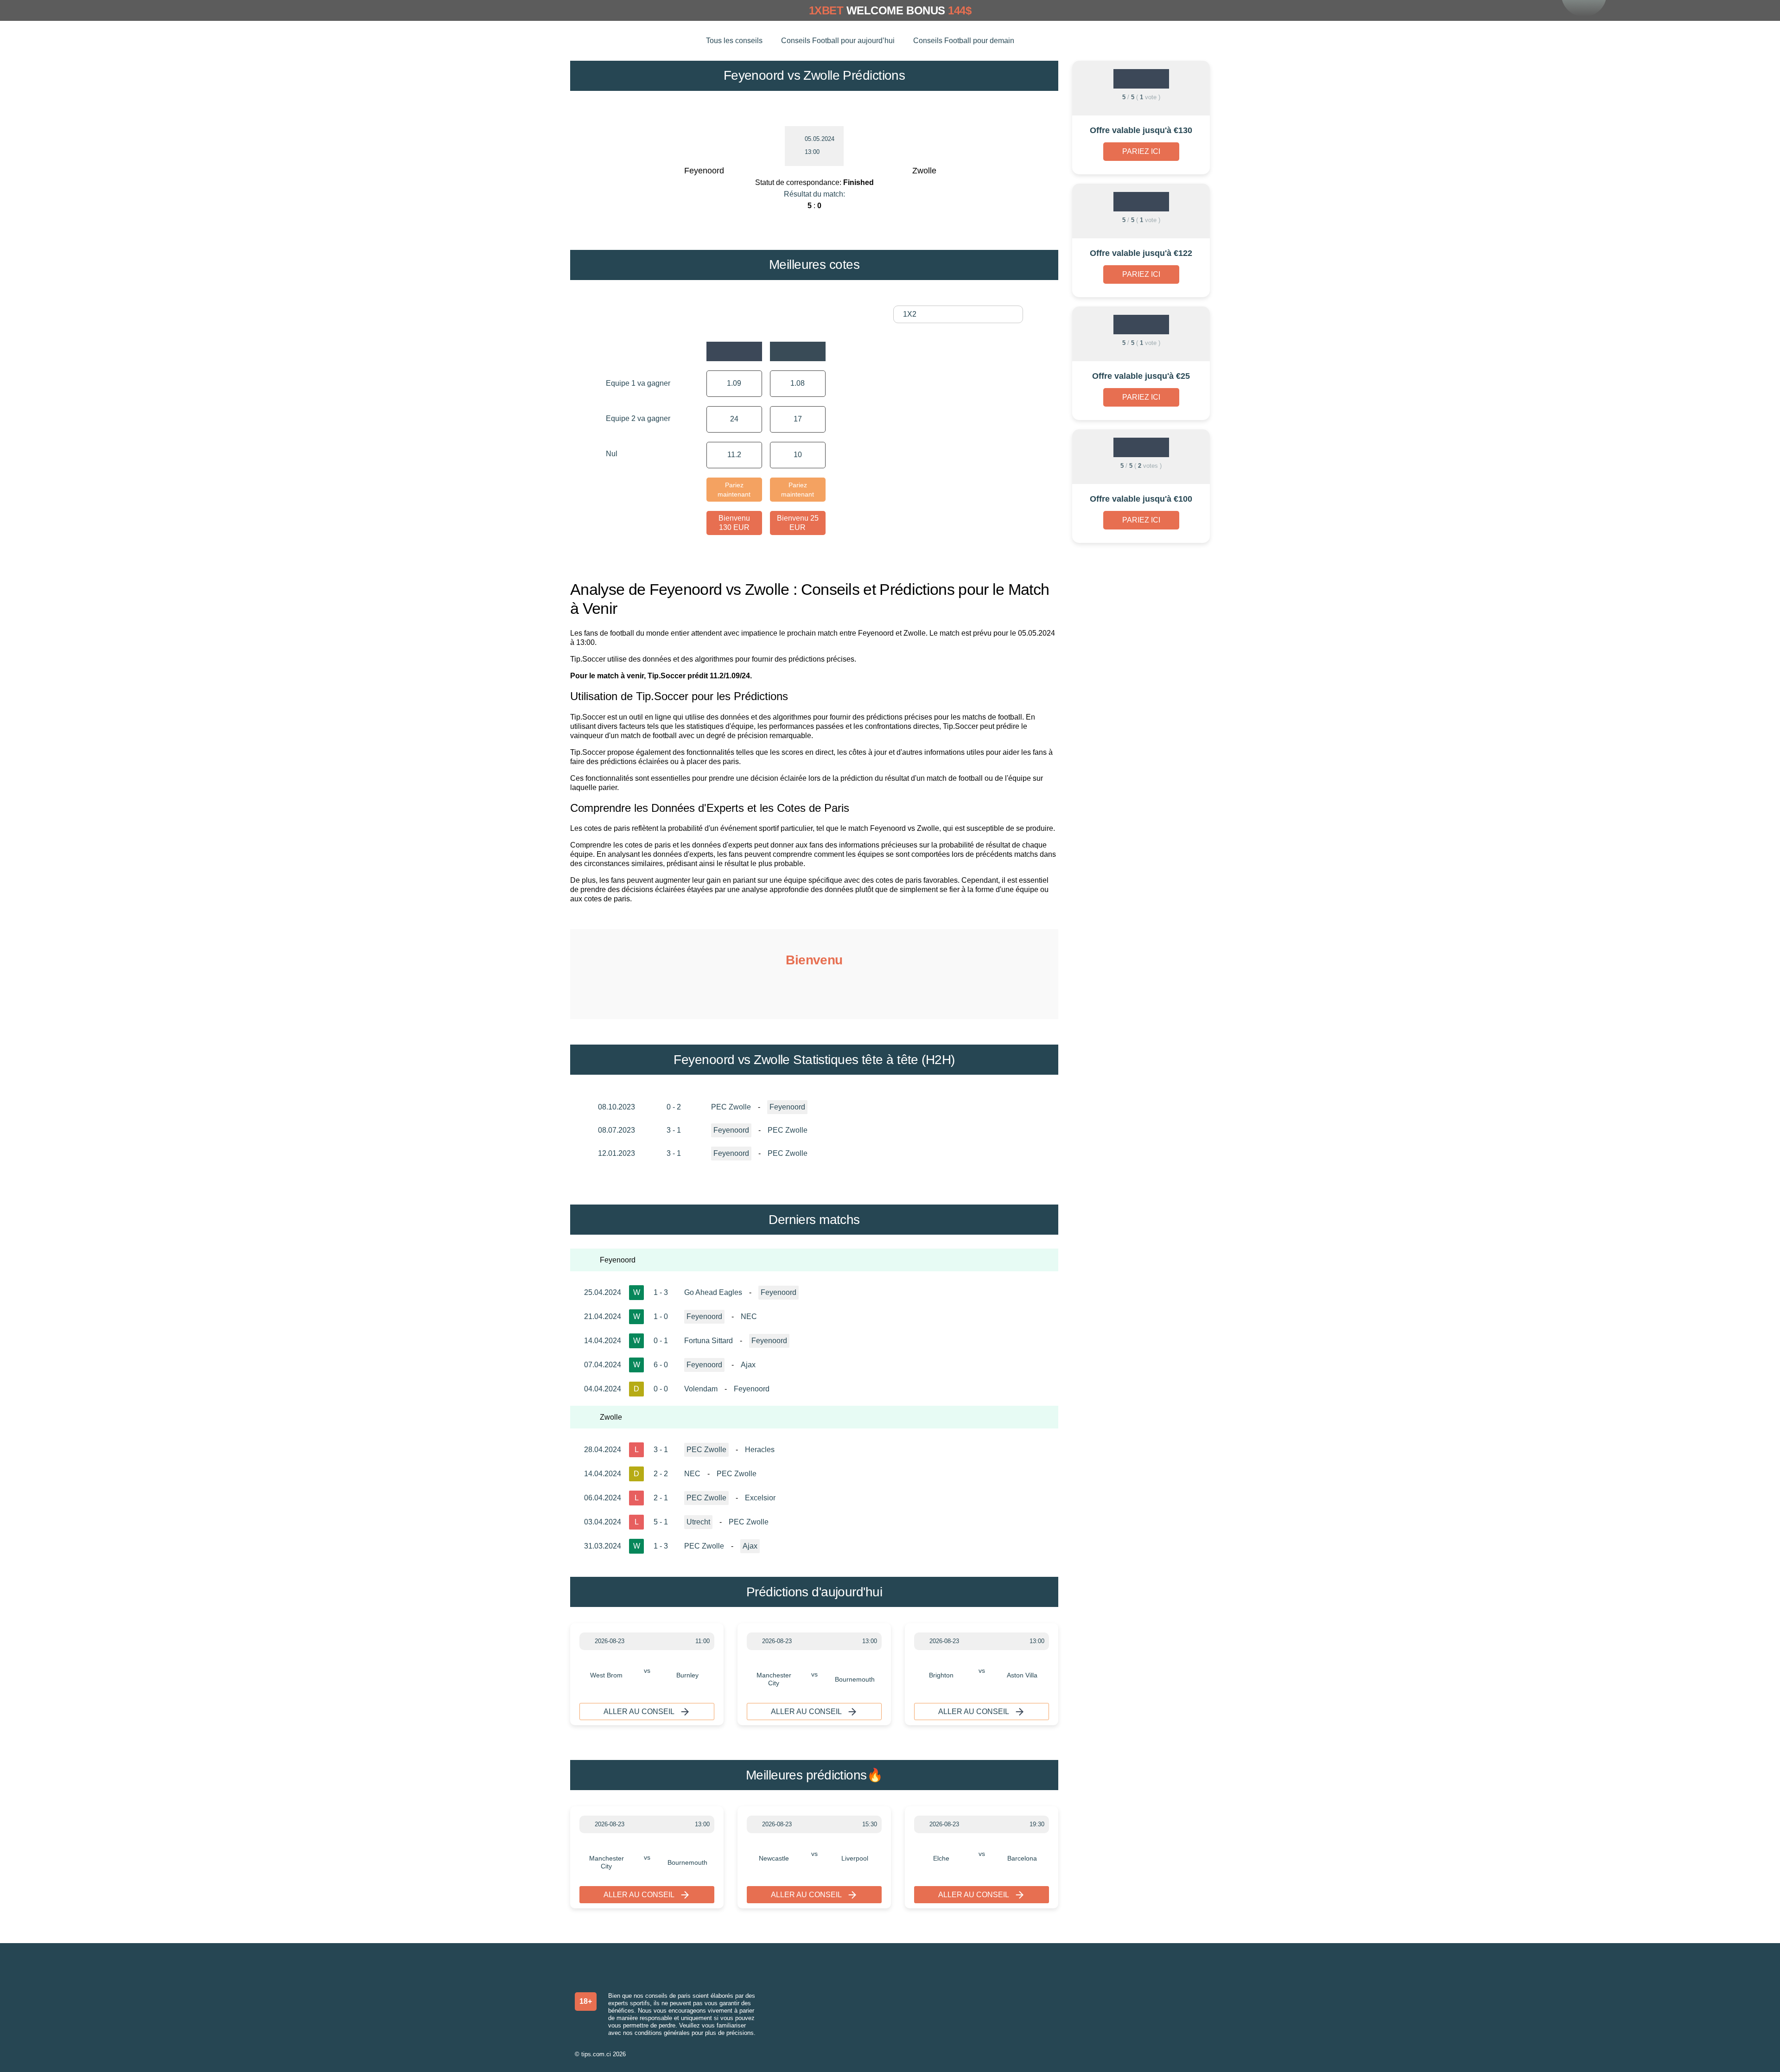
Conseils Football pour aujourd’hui (838, 41)
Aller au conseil (639, 1712)
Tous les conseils (734, 41)
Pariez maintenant (734, 490)
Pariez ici (1141, 151)
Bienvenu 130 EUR (734, 523)
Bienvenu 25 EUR (798, 523)
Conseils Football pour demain (964, 41)
